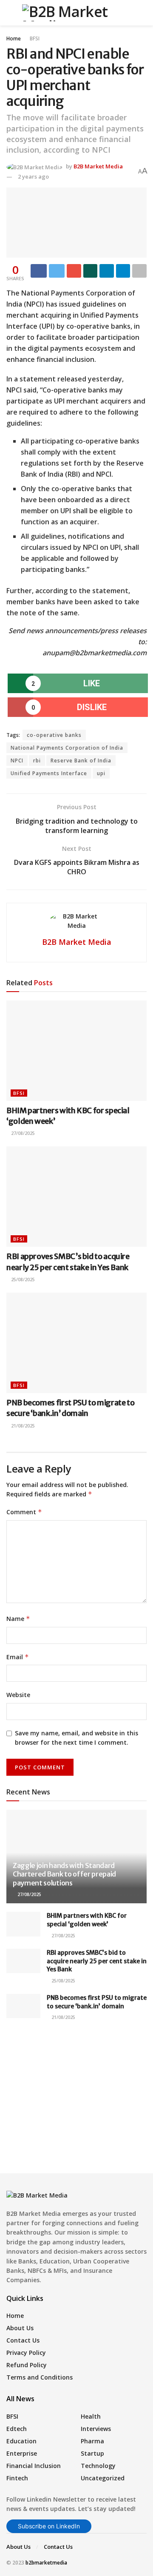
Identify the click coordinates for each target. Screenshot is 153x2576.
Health (91, 2416)
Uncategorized (103, 2478)
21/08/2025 (22, 1426)
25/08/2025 (22, 1279)
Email (18, 1657)
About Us (20, 2328)
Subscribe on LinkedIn (49, 2526)
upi (101, 773)
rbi (37, 761)
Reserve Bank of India (81, 761)
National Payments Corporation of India (67, 748)
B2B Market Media (98, 166)
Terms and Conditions (40, 2377)
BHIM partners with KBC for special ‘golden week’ (87, 1920)
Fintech (17, 2478)
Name (18, 1619)
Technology (98, 2466)
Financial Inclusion (34, 2466)
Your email (37, 2079)
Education (21, 2441)
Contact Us (23, 2340)
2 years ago (33, 176)
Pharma (92, 2441)
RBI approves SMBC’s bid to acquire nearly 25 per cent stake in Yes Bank (97, 1961)
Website (18, 1695)
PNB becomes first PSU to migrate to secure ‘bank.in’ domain (97, 2002)
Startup (92, 2453)
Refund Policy (27, 2365)
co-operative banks (54, 735)
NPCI (17, 761)
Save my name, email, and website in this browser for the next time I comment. (76, 1738)
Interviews (96, 2429)
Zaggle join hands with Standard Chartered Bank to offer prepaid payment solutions (64, 1874)
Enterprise (22, 2453)
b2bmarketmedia (46, 2563)
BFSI (35, 38)
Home (14, 38)
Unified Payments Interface (49, 773)
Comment (24, 1512)
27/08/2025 (22, 1133)
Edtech (17, 2429)
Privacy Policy (26, 2353)
